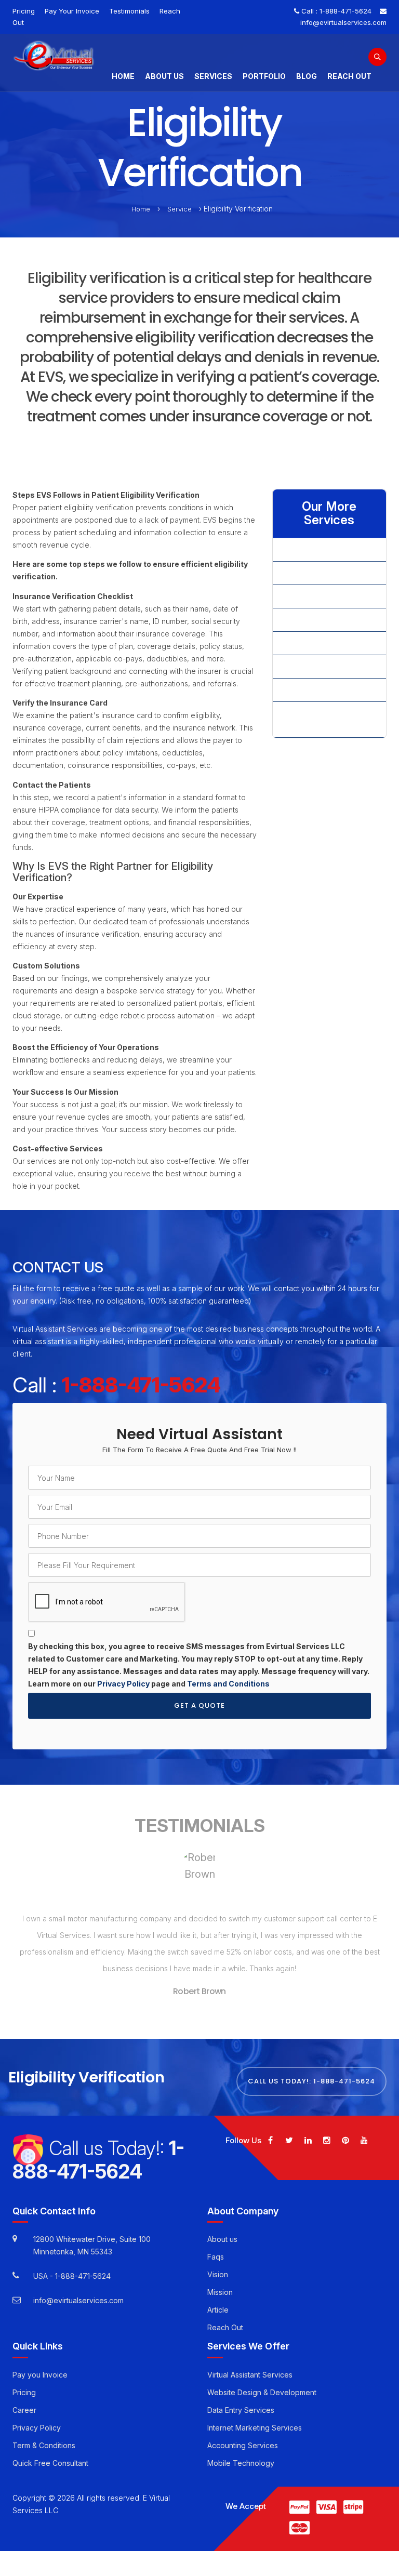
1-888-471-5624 (345, 11)
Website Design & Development (262, 2380)
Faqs (216, 2245)
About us (222, 2228)
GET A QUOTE (199, 1705)
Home (123, 76)
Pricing (24, 11)
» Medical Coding (311, 666)
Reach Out (349, 76)
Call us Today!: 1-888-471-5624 (311, 2069)
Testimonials (129, 11)
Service (179, 209)
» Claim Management (316, 573)
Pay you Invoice (40, 2363)
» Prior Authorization (315, 690)
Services (213, 76)
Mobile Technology (241, 2451)
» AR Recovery (306, 549)
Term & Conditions (44, 2433)
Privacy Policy (123, 1684)
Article (218, 2298)
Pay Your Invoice (72, 11)
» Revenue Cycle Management (310, 719)
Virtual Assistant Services (250, 2363)
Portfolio (264, 76)
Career (24, 2398)
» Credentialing (307, 596)
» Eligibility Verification (318, 620)
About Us (164, 76)
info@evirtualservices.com (343, 22)
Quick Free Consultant (50, 2451)
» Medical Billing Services (324, 643)
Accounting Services (243, 2433)
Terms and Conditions (228, 1684)
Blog (307, 76)
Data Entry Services (241, 2398)
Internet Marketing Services (255, 2416)
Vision (218, 2263)
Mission (220, 2281)
